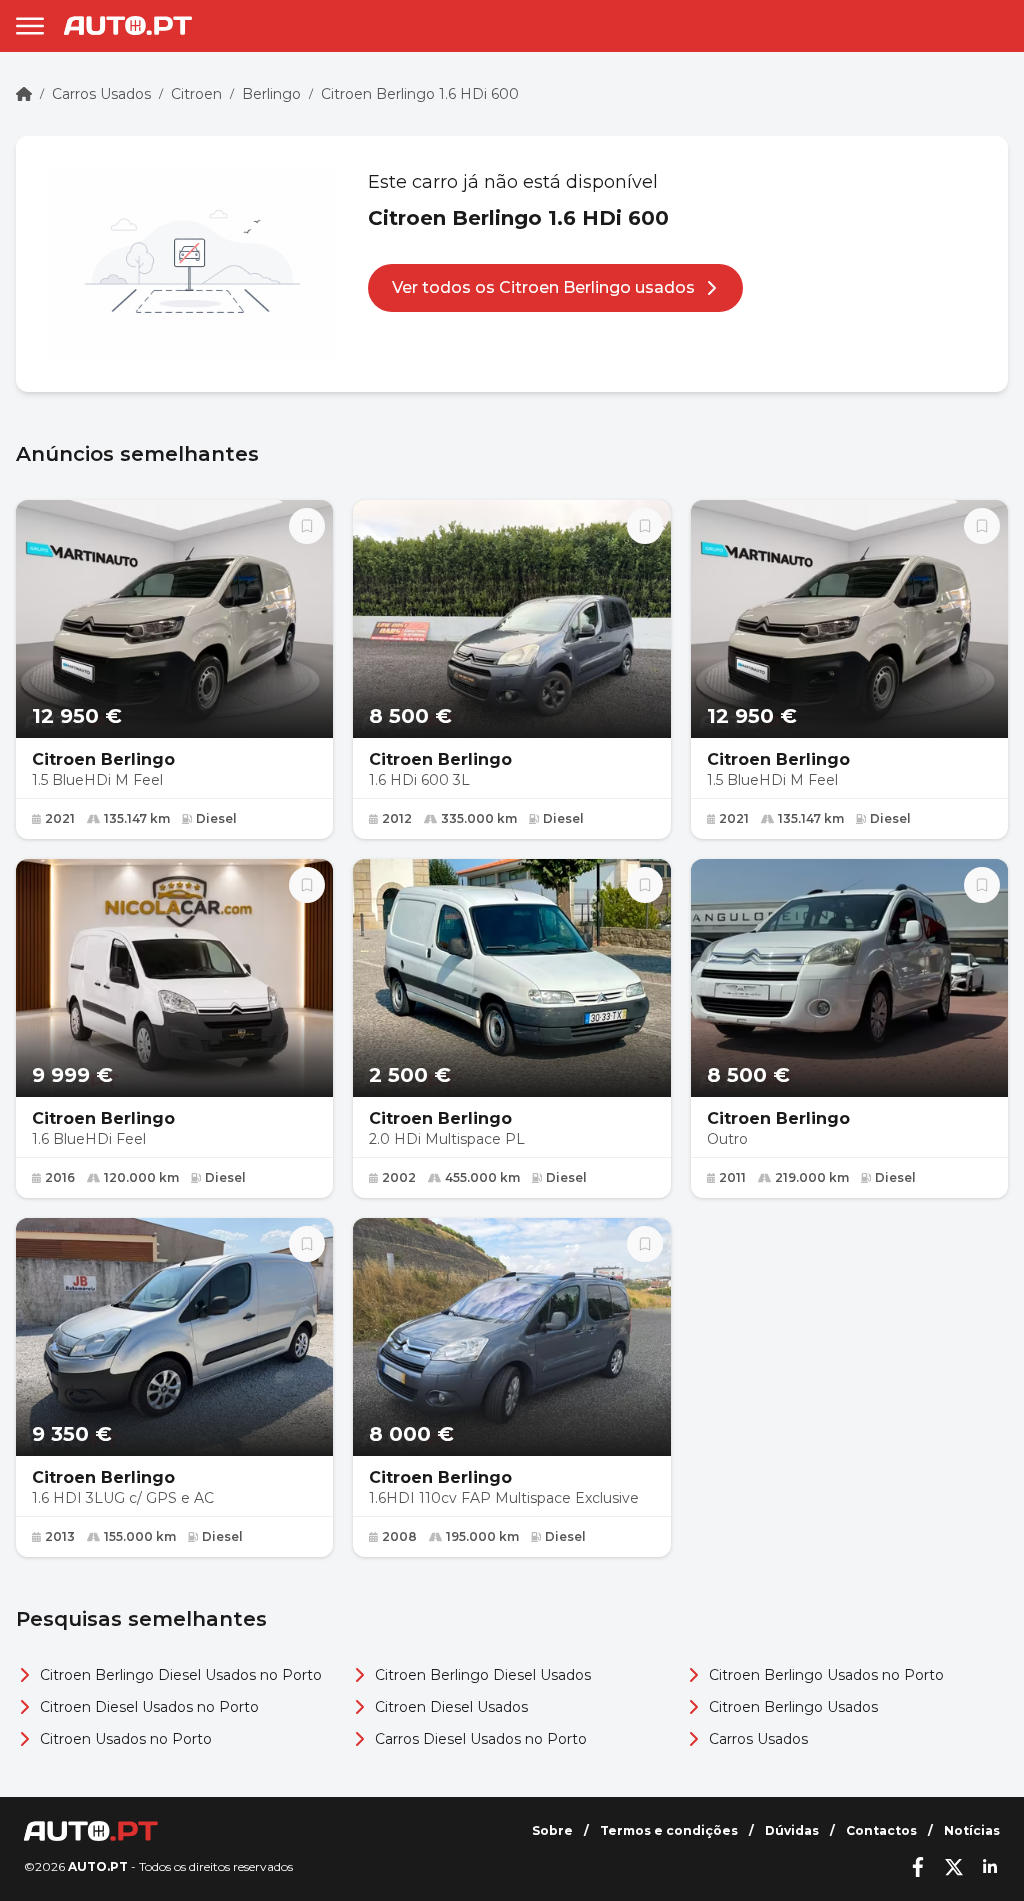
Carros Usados (101, 94)
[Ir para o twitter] (954, 1867)
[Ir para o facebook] (918, 1867)
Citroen (196, 94)
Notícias (972, 1830)
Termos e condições (669, 1830)
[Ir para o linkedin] (990, 1867)
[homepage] (24, 94)
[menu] (30, 26)
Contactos (881, 1830)
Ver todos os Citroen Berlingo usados (543, 287)
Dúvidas (792, 1830)
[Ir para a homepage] (128, 25)
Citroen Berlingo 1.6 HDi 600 (420, 94)
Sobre (552, 1830)
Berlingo (271, 94)
